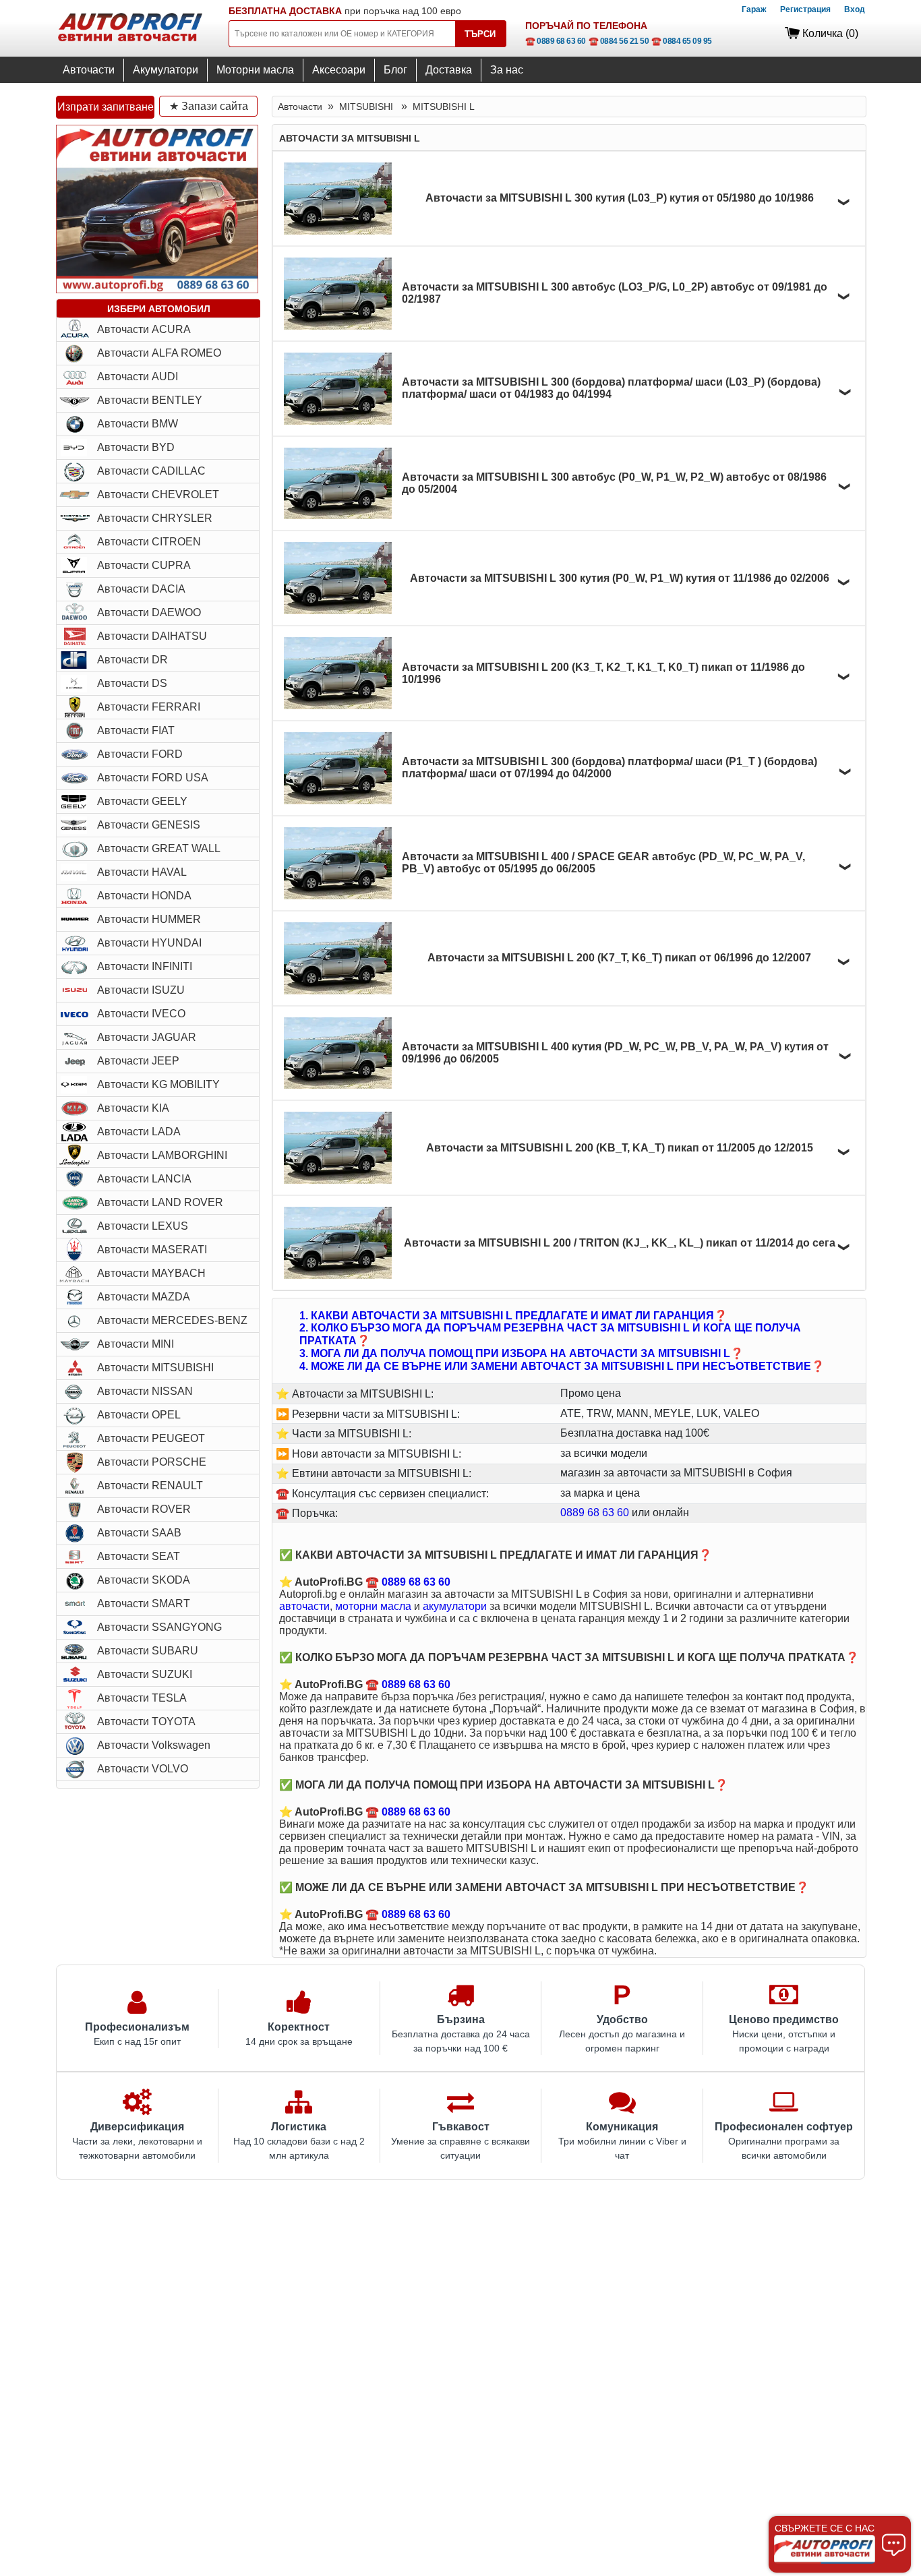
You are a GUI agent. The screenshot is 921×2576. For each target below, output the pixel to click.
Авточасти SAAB (139, 1533)
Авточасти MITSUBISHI (155, 1368)
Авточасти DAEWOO (149, 612)
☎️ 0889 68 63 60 (556, 41)
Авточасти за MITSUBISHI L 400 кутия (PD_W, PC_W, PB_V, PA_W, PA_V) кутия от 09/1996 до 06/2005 (615, 1053)
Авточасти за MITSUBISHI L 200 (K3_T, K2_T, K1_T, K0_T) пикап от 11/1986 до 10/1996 (603, 673)
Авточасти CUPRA (144, 565)
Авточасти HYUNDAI (149, 943)
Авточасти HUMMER (149, 919)
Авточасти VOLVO (143, 1769)
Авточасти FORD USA (153, 778)
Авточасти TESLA (142, 1698)
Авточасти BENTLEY (150, 400)
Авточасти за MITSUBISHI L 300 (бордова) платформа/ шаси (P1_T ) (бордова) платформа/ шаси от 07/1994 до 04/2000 (610, 768)
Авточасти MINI (136, 1344)
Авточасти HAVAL (142, 872)
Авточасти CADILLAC (151, 471)
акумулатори (455, 1606)
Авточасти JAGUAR (147, 1037)
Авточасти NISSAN (145, 1391)
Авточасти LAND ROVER (160, 1202)
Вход (855, 9)
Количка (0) (830, 33)
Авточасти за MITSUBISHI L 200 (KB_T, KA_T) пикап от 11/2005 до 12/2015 (620, 1148)
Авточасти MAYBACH (151, 1273)
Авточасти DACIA (141, 589)
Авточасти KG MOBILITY (158, 1084)
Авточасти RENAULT (150, 1486)
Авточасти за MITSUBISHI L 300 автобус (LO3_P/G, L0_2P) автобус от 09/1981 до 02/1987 (615, 293)
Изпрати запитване (106, 107)
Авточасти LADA (139, 1132)
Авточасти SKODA (144, 1580)
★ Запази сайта (209, 106)
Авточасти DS (132, 683)
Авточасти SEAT (139, 1556)
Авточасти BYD (136, 447)
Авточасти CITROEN (149, 542)
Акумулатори (166, 70)
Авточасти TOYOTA (146, 1721)
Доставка (449, 70)
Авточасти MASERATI (152, 1250)
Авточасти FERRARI (149, 707)
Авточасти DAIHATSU (152, 636)
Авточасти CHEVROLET (158, 495)
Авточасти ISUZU (141, 990)
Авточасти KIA (133, 1108)
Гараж (754, 9)
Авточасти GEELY (142, 801)
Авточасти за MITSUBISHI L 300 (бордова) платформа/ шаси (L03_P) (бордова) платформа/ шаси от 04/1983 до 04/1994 (611, 388)
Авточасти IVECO (141, 1014)
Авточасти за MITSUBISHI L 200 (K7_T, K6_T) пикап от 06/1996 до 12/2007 (619, 958)
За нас (507, 70)
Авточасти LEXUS (143, 1226)
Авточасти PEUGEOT (151, 1438)
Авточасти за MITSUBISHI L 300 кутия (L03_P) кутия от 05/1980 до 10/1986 (620, 198)
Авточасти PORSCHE (152, 1462)
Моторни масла (255, 70)
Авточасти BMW (138, 424)
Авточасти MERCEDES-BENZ (172, 1320)
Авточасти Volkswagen (154, 1745)
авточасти (304, 1606)
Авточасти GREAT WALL (159, 848)
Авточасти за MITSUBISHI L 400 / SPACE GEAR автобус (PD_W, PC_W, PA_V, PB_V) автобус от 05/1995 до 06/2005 (603, 863)
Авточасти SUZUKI (145, 1674)
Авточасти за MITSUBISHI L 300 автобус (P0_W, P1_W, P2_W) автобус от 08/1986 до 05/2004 (614, 483)
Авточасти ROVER (144, 1509)
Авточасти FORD (140, 754)
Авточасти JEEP (138, 1061)
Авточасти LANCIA (144, 1179)
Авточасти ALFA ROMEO (159, 353)
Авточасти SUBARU (148, 1651)
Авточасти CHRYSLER (155, 518)
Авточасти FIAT (136, 730)
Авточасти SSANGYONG (159, 1627)
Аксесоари (339, 70)
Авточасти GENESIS (149, 825)
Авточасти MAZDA (144, 1297)
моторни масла (373, 1606)
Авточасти (89, 70)
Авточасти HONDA (144, 896)
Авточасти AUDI (138, 377)
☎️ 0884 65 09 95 (682, 41)
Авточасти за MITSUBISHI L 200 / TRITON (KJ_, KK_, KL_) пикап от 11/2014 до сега (620, 1243)
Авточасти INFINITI (145, 966)
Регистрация (805, 9)
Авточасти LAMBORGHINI (162, 1155)
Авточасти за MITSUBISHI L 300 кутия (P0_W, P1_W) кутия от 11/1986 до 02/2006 (620, 578)
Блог (395, 70)
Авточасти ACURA (144, 329)
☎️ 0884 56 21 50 (619, 41)
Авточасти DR (132, 660)
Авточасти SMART (144, 1604)
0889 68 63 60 (595, 1512)
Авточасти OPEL (139, 1415)
